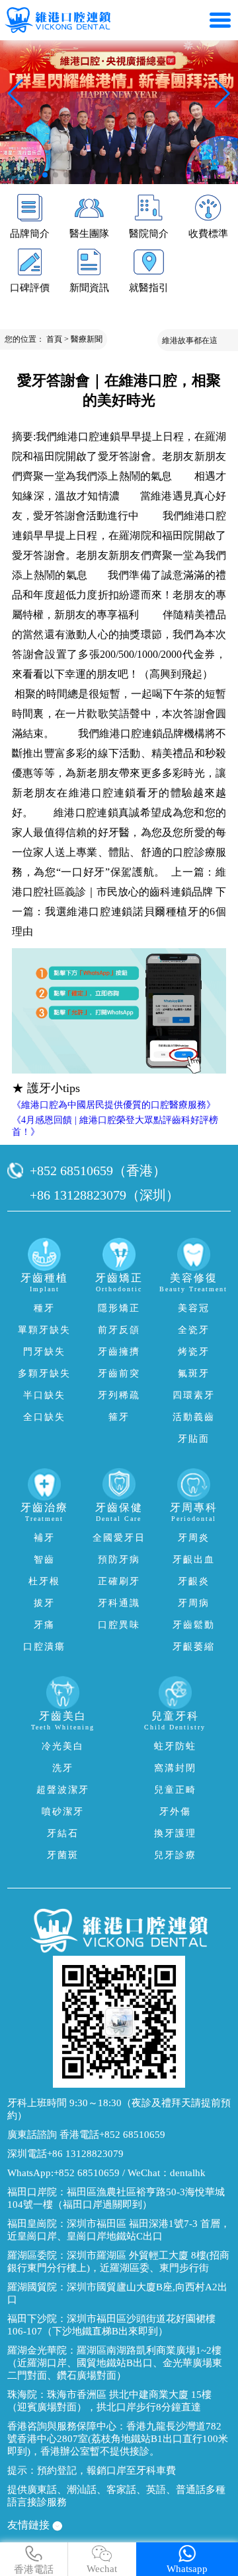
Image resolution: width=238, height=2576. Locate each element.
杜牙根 (44, 1581)
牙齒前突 (119, 1373)
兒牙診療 (175, 1855)
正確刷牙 (119, 1581)
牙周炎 (194, 1538)
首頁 (54, 339)
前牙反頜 (119, 1330)
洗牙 (63, 1768)
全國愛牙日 (119, 1538)
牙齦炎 (194, 1581)
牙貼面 (194, 1439)
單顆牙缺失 (44, 1330)
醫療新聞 (87, 339)
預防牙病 (119, 1560)
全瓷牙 (194, 1330)
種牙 (44, 1308)
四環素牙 (194, 1395)
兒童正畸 (175, 1790)
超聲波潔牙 (63, 1790)
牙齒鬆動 (194, 1625)
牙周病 (194, 1603)
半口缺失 (44, 1395)
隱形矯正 (119, 1308)
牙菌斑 (63, 1855)
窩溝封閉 (175, 1768)
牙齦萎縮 (194, 1647)
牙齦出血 (194, 1560)
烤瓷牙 (194, 1352)
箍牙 (119, 1417)
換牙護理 (175, 1833)
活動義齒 (194, 1417)
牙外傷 (175, 1812)
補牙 (44, 1538)
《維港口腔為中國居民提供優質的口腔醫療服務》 (114, 1105)
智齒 (44, 1560)
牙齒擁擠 (119, 1352)
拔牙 (44, 1603)
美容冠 (194, 1308)
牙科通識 (119, 1603)
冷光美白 (63, 1746)
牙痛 (44, 1625)
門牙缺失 (44, 1352)
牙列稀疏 (119, 1395)
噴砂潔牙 (63, 1812)
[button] (45, 175)
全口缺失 (44, 1417)
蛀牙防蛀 (175, 1746)
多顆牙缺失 (44, 1373)
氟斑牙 (194, 1373)
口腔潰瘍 (44, 1647)
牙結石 (63, 1833)
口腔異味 (119, 1625)
